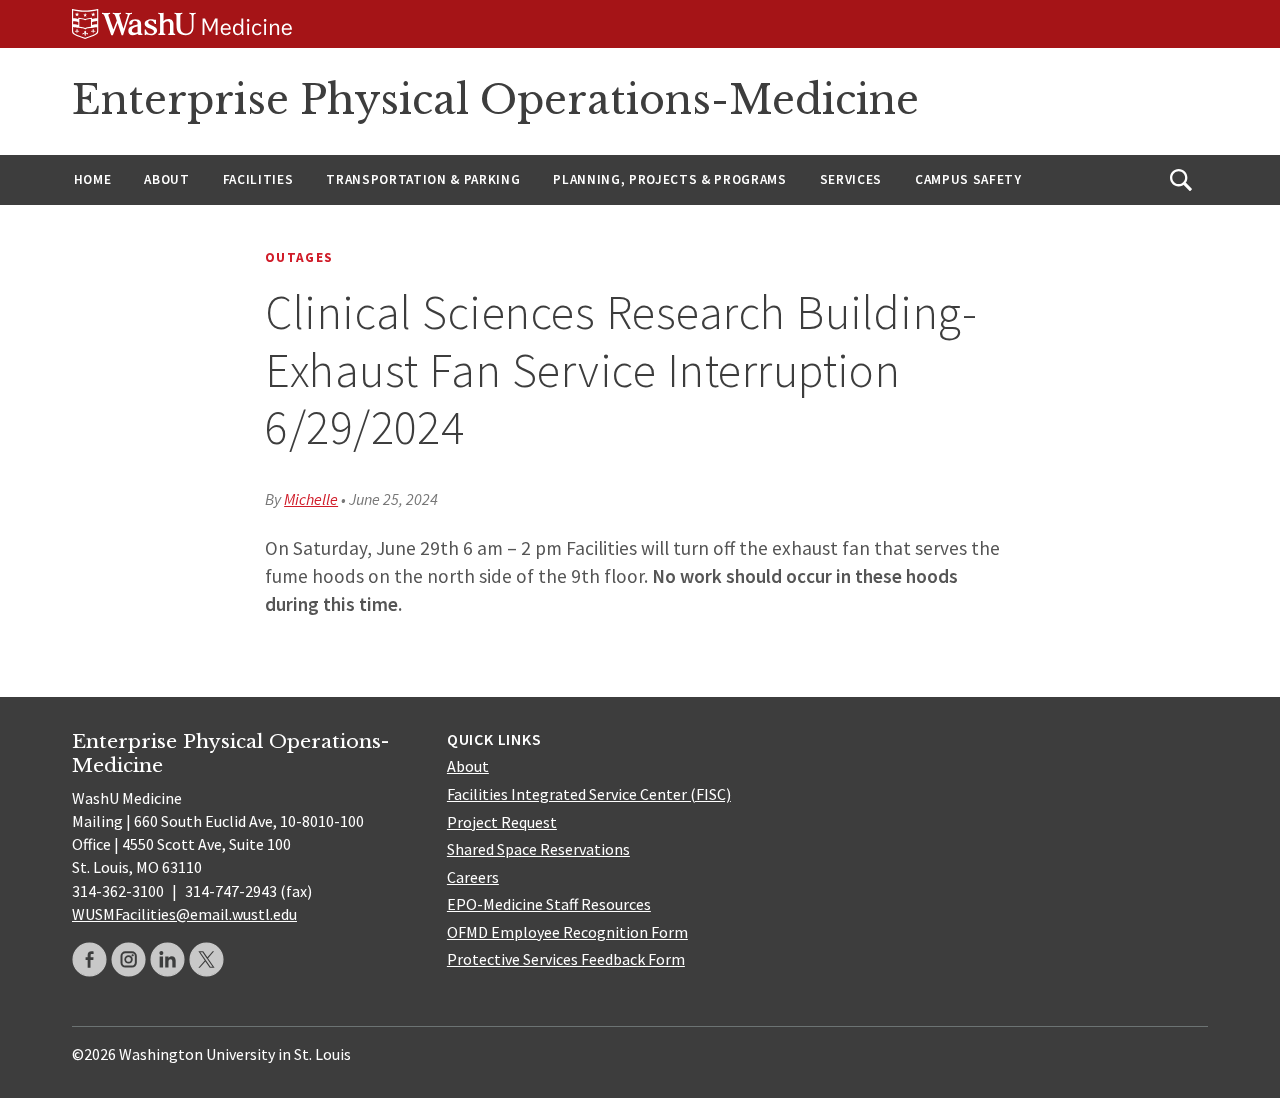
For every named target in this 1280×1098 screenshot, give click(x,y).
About (166, 179)
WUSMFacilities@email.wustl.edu (184, 914)
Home (93, 179)
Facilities (258, 179)
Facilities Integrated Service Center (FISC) (589, 794)
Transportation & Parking (423, 179)
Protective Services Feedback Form (566, 959)
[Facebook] (89, 959)
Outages (299, 257)
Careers (473, 877)
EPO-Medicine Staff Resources (549, 904)
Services (851, 179)
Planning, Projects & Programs (669, 179)
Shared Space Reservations (538, 849)
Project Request (502, 822)
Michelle (311, 499)
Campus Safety (968, 179)
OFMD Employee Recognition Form (567, 932)
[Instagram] (128, 959)
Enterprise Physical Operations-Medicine (495, 100)
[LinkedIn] (167, 959)
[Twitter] (206, 959)
